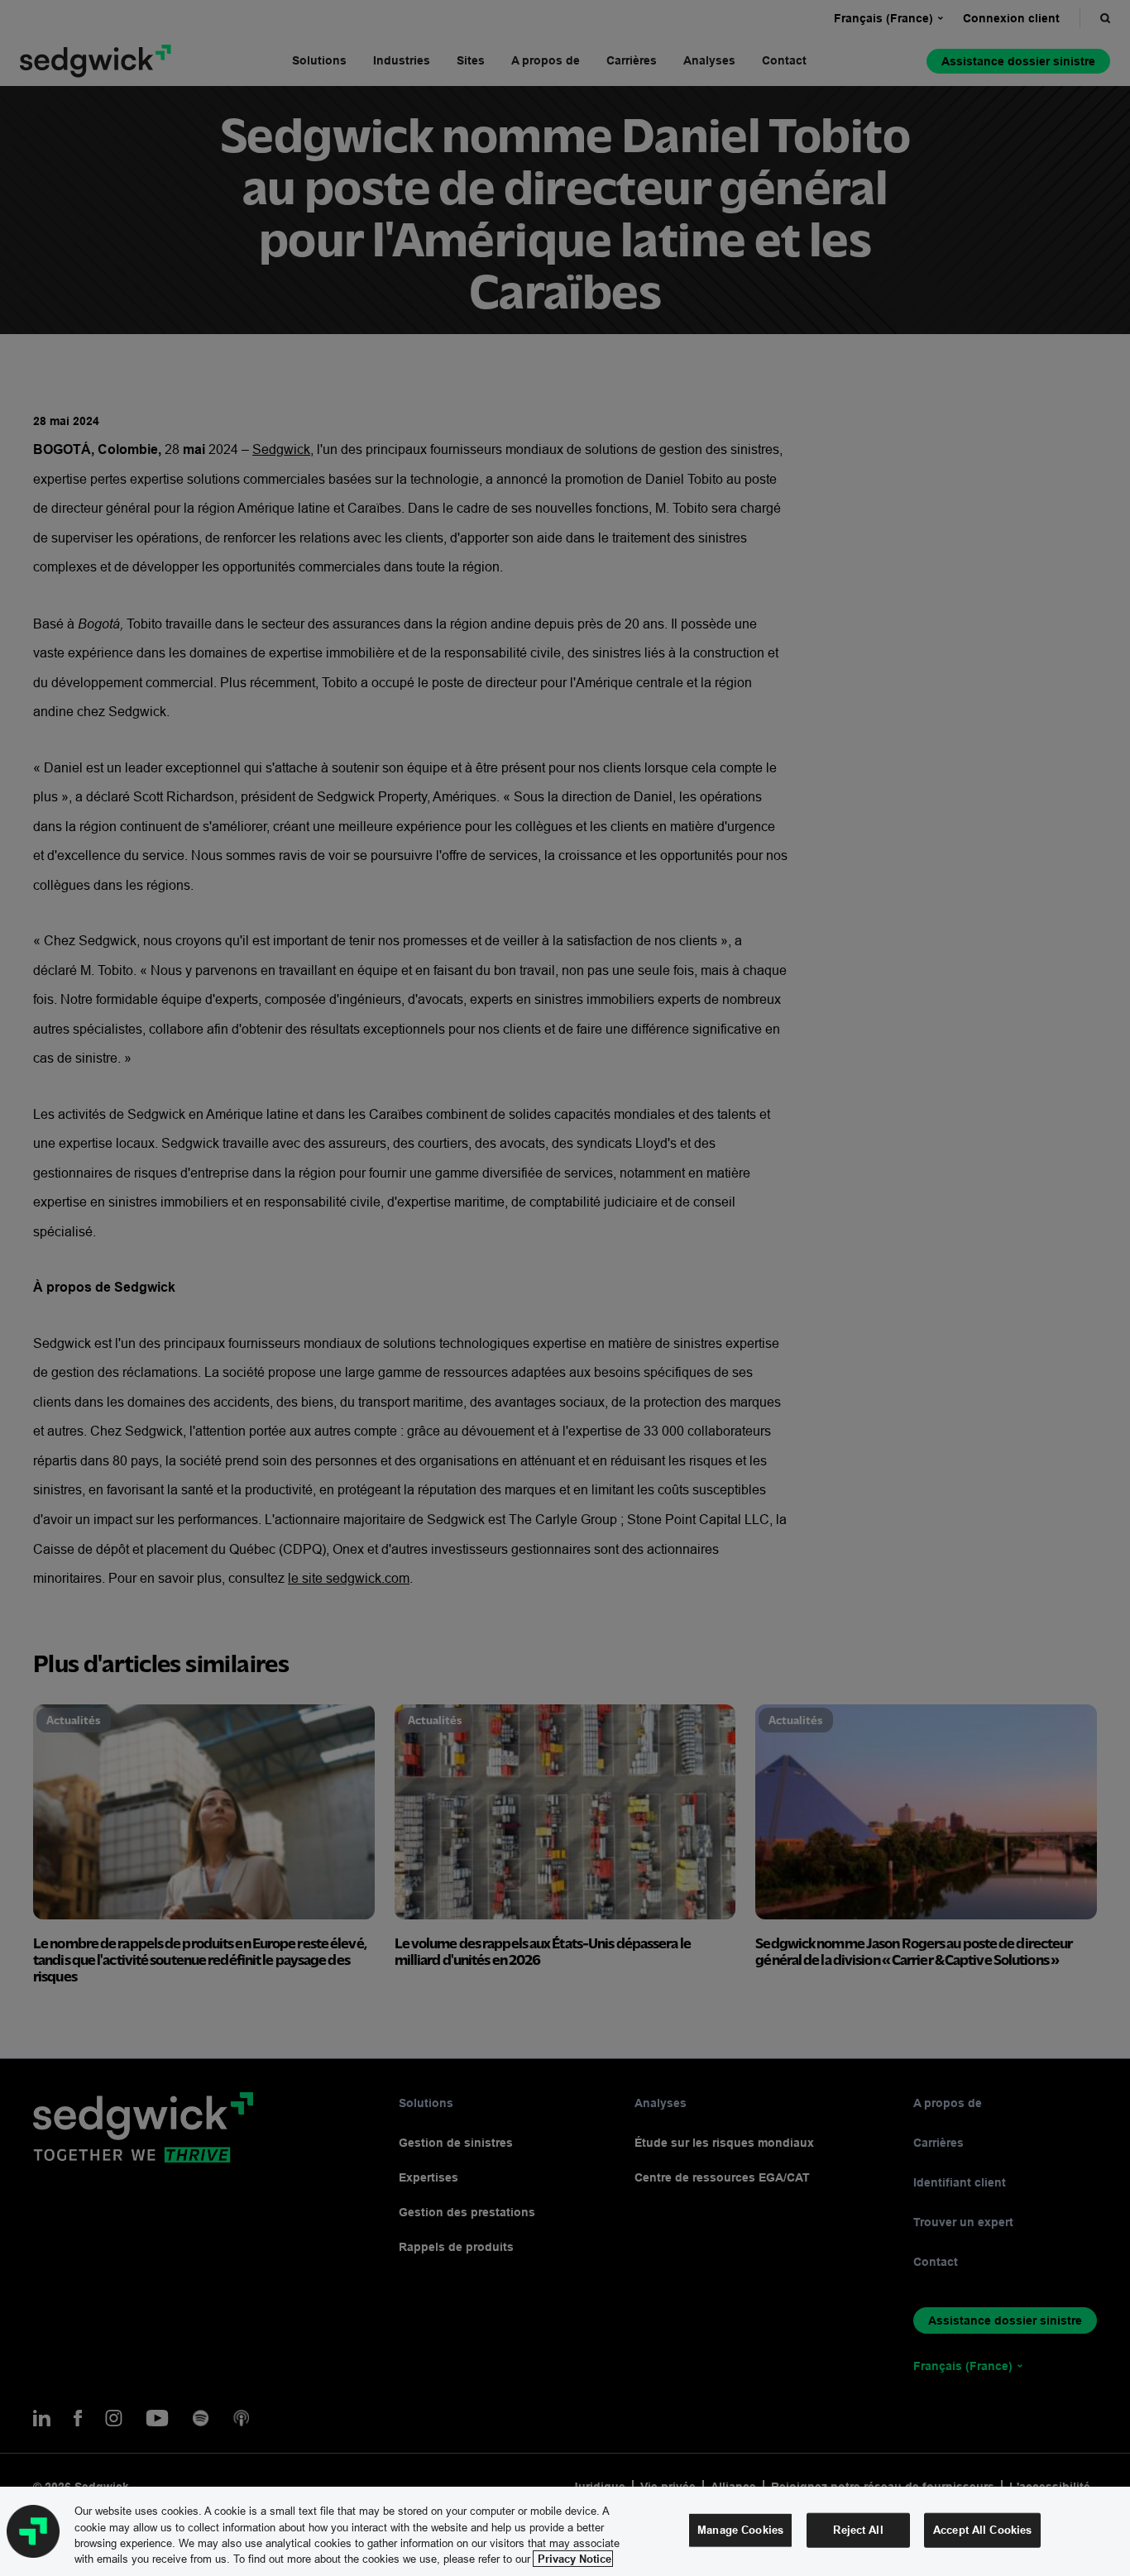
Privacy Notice (573, 2559)
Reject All (858, 2530)
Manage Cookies (740, 2530)
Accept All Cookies (982, 2530)
